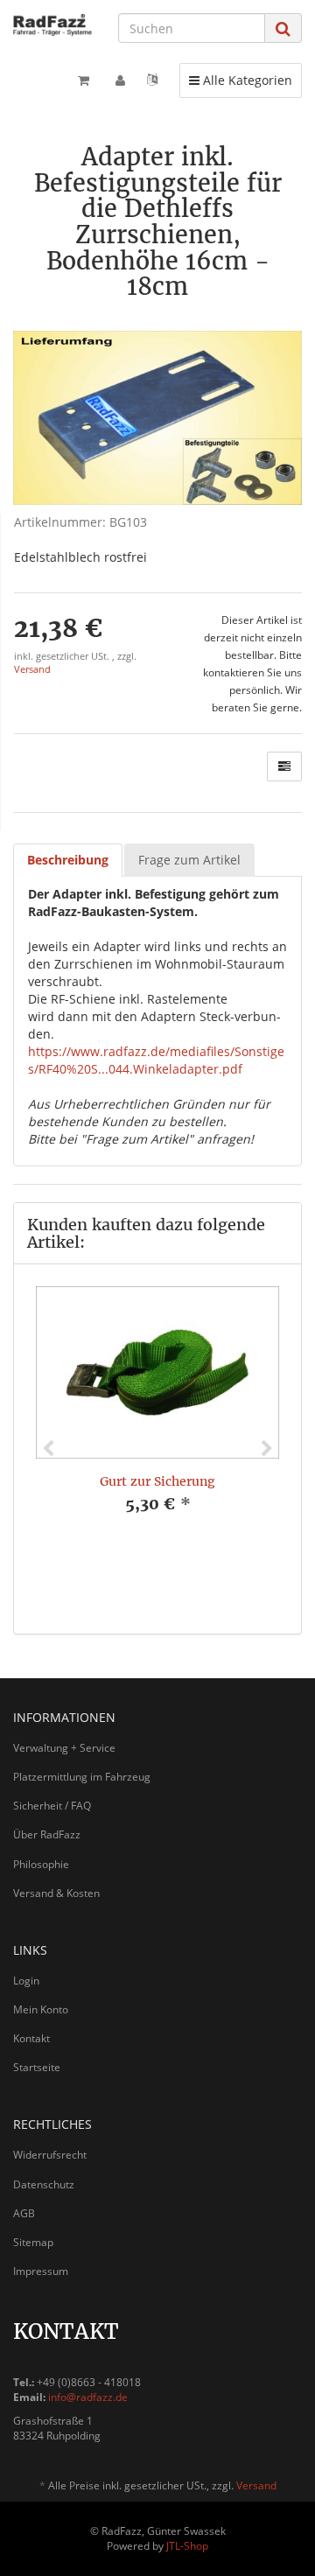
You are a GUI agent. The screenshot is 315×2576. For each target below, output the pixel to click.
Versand (32, 669)
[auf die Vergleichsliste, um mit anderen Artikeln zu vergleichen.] (284, 766)
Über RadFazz (47, 1834)
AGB (24, 2213)
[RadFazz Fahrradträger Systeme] (52, 24)
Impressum (41, 2271)
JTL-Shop (187, 2546)
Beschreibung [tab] (68, 860)
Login (26, 1981)
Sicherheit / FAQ (52, 1806)
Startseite (37, 2067)
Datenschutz (44, 2184)
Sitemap (33, 2242)
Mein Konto (41, 2009)
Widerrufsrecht (50, 2155)
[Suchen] (283, 28)
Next (267, 1449)
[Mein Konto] (120, 80)
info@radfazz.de (88, 2397)
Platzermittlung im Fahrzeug (82, 1777)
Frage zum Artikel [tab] (189, 860)
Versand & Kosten (56, 1893)
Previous (48, 1449)
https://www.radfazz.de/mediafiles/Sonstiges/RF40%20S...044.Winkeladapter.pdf (156, 1060)
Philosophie (41, 1864)
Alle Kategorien (240, 80)
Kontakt (31, 2038)
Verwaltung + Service (64, 1748)
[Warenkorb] (84, 80)
